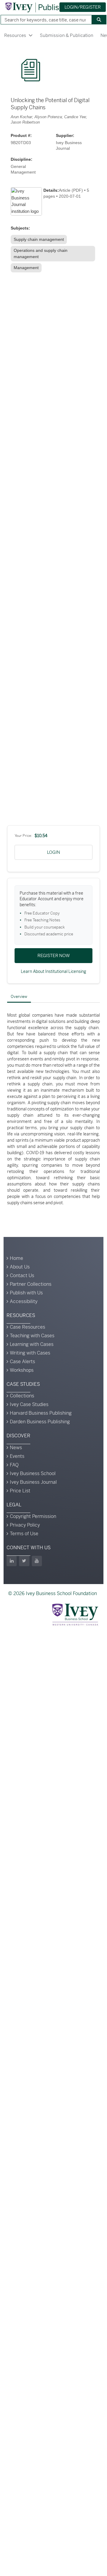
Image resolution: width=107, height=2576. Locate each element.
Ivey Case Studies (29, 1404)
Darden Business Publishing (40, 1422)
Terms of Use (24, 1534)
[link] (39, 239)
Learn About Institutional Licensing (53, 971)
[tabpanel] (53, 1109)
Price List (20, 1491)
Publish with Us (26, 1293)
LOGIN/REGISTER (83, 7)
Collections (22, 1396)
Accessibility (24, 1301)
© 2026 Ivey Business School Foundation (52, 1593)
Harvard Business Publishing (41, 1413)
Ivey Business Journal (33, 1482)
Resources (15, 35)
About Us (20, 1267)
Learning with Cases (32, 1344)
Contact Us (22, 1275)
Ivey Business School (33, 1473)
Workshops (22, 1370)
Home (16, 1258)
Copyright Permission (33, 1516)
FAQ (14, 1465)
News (16, 1448)
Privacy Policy (25, 1525)
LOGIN (53, 852)
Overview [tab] (19, 997)
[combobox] (44, 20)
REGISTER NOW (54, 955)
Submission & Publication (67, 35)
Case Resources (27, 1327)
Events (17, 1456)
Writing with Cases (30, 1353)
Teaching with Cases (32, 1336)
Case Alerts (22, 1362)
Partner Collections (31, 1284)
